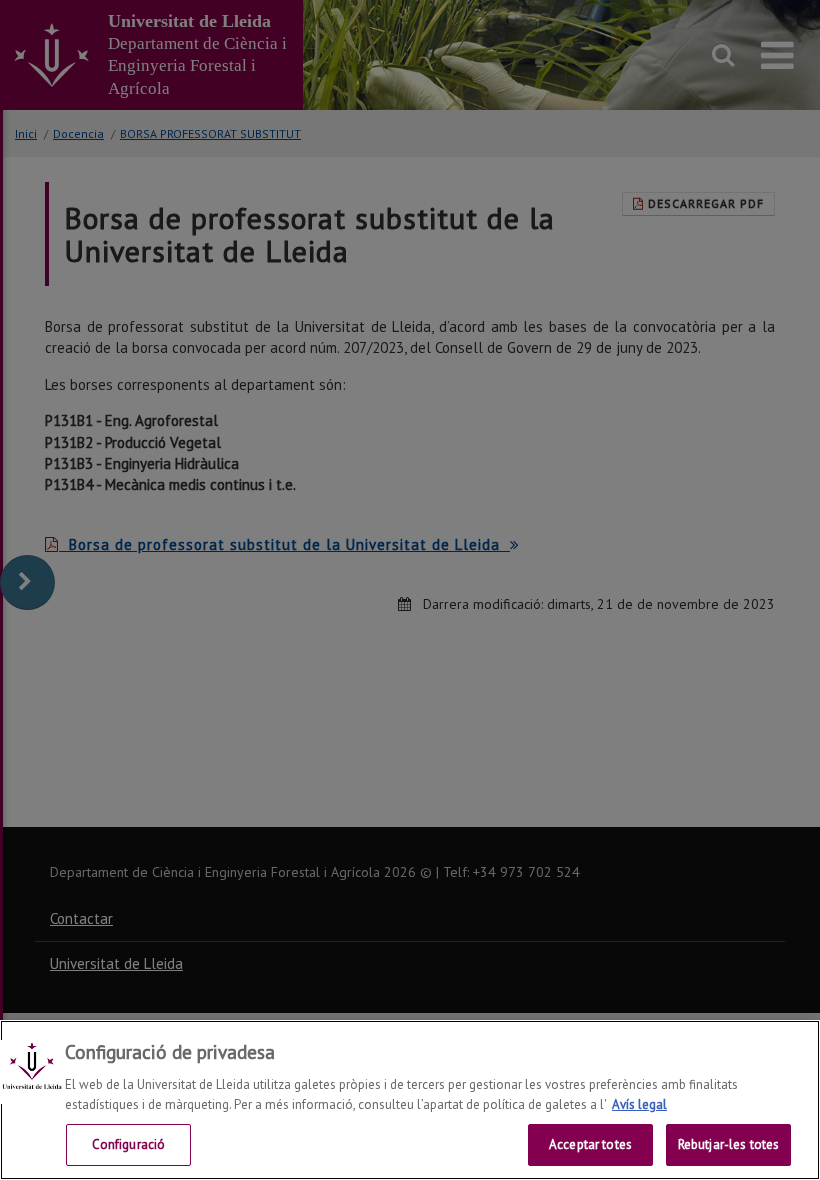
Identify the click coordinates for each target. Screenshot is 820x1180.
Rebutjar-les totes (728, 1144)
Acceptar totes (590, 1144)
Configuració (129, 1144)
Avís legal (639, 1104)
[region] (410, 1100)
